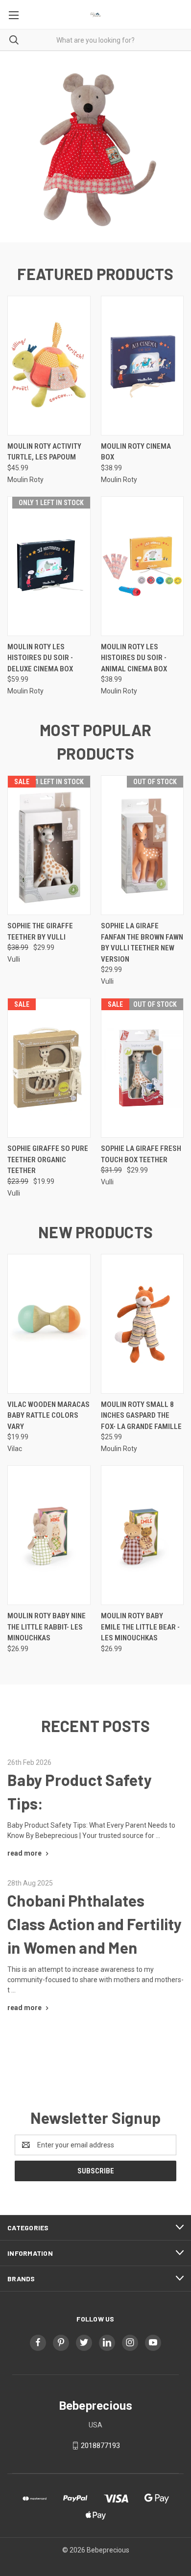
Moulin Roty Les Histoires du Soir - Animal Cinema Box (134, 658)
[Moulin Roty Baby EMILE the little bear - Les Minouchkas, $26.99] (143, 1535)
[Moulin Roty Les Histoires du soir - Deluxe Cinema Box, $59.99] (49, 566)
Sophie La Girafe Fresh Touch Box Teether (141, 1154)
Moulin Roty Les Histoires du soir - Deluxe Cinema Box (40, 658)
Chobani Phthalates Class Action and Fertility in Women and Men (95, 1924)
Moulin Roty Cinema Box (136, 452)
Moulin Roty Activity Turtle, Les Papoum (44, 452)
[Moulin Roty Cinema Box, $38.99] (143, 366)
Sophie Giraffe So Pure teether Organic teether (48, 1160)
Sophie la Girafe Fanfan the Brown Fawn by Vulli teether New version (142, 943)
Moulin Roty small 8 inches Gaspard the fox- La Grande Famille (141, 1416)
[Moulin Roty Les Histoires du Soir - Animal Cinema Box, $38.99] (143, 566)
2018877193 (100, 2446)
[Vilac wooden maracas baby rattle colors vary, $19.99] (49, 1324)
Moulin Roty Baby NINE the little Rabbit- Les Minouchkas (47, 1627)
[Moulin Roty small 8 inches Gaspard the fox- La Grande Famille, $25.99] (143, 1324)
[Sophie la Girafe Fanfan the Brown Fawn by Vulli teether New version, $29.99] (143, 845)
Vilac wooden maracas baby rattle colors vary (48, 1416)
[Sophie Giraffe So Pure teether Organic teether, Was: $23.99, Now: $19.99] (49, 1068)
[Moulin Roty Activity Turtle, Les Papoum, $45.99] (49, 366)
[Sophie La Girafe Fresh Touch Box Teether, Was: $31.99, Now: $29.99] (143, 1068)
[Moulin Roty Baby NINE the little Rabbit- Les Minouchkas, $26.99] (49, 1535)
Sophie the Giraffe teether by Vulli (40, 931)
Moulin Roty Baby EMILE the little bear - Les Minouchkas (140, 1627)
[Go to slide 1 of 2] (16, 147)
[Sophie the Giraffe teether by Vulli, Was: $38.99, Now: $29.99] (49, 845)
